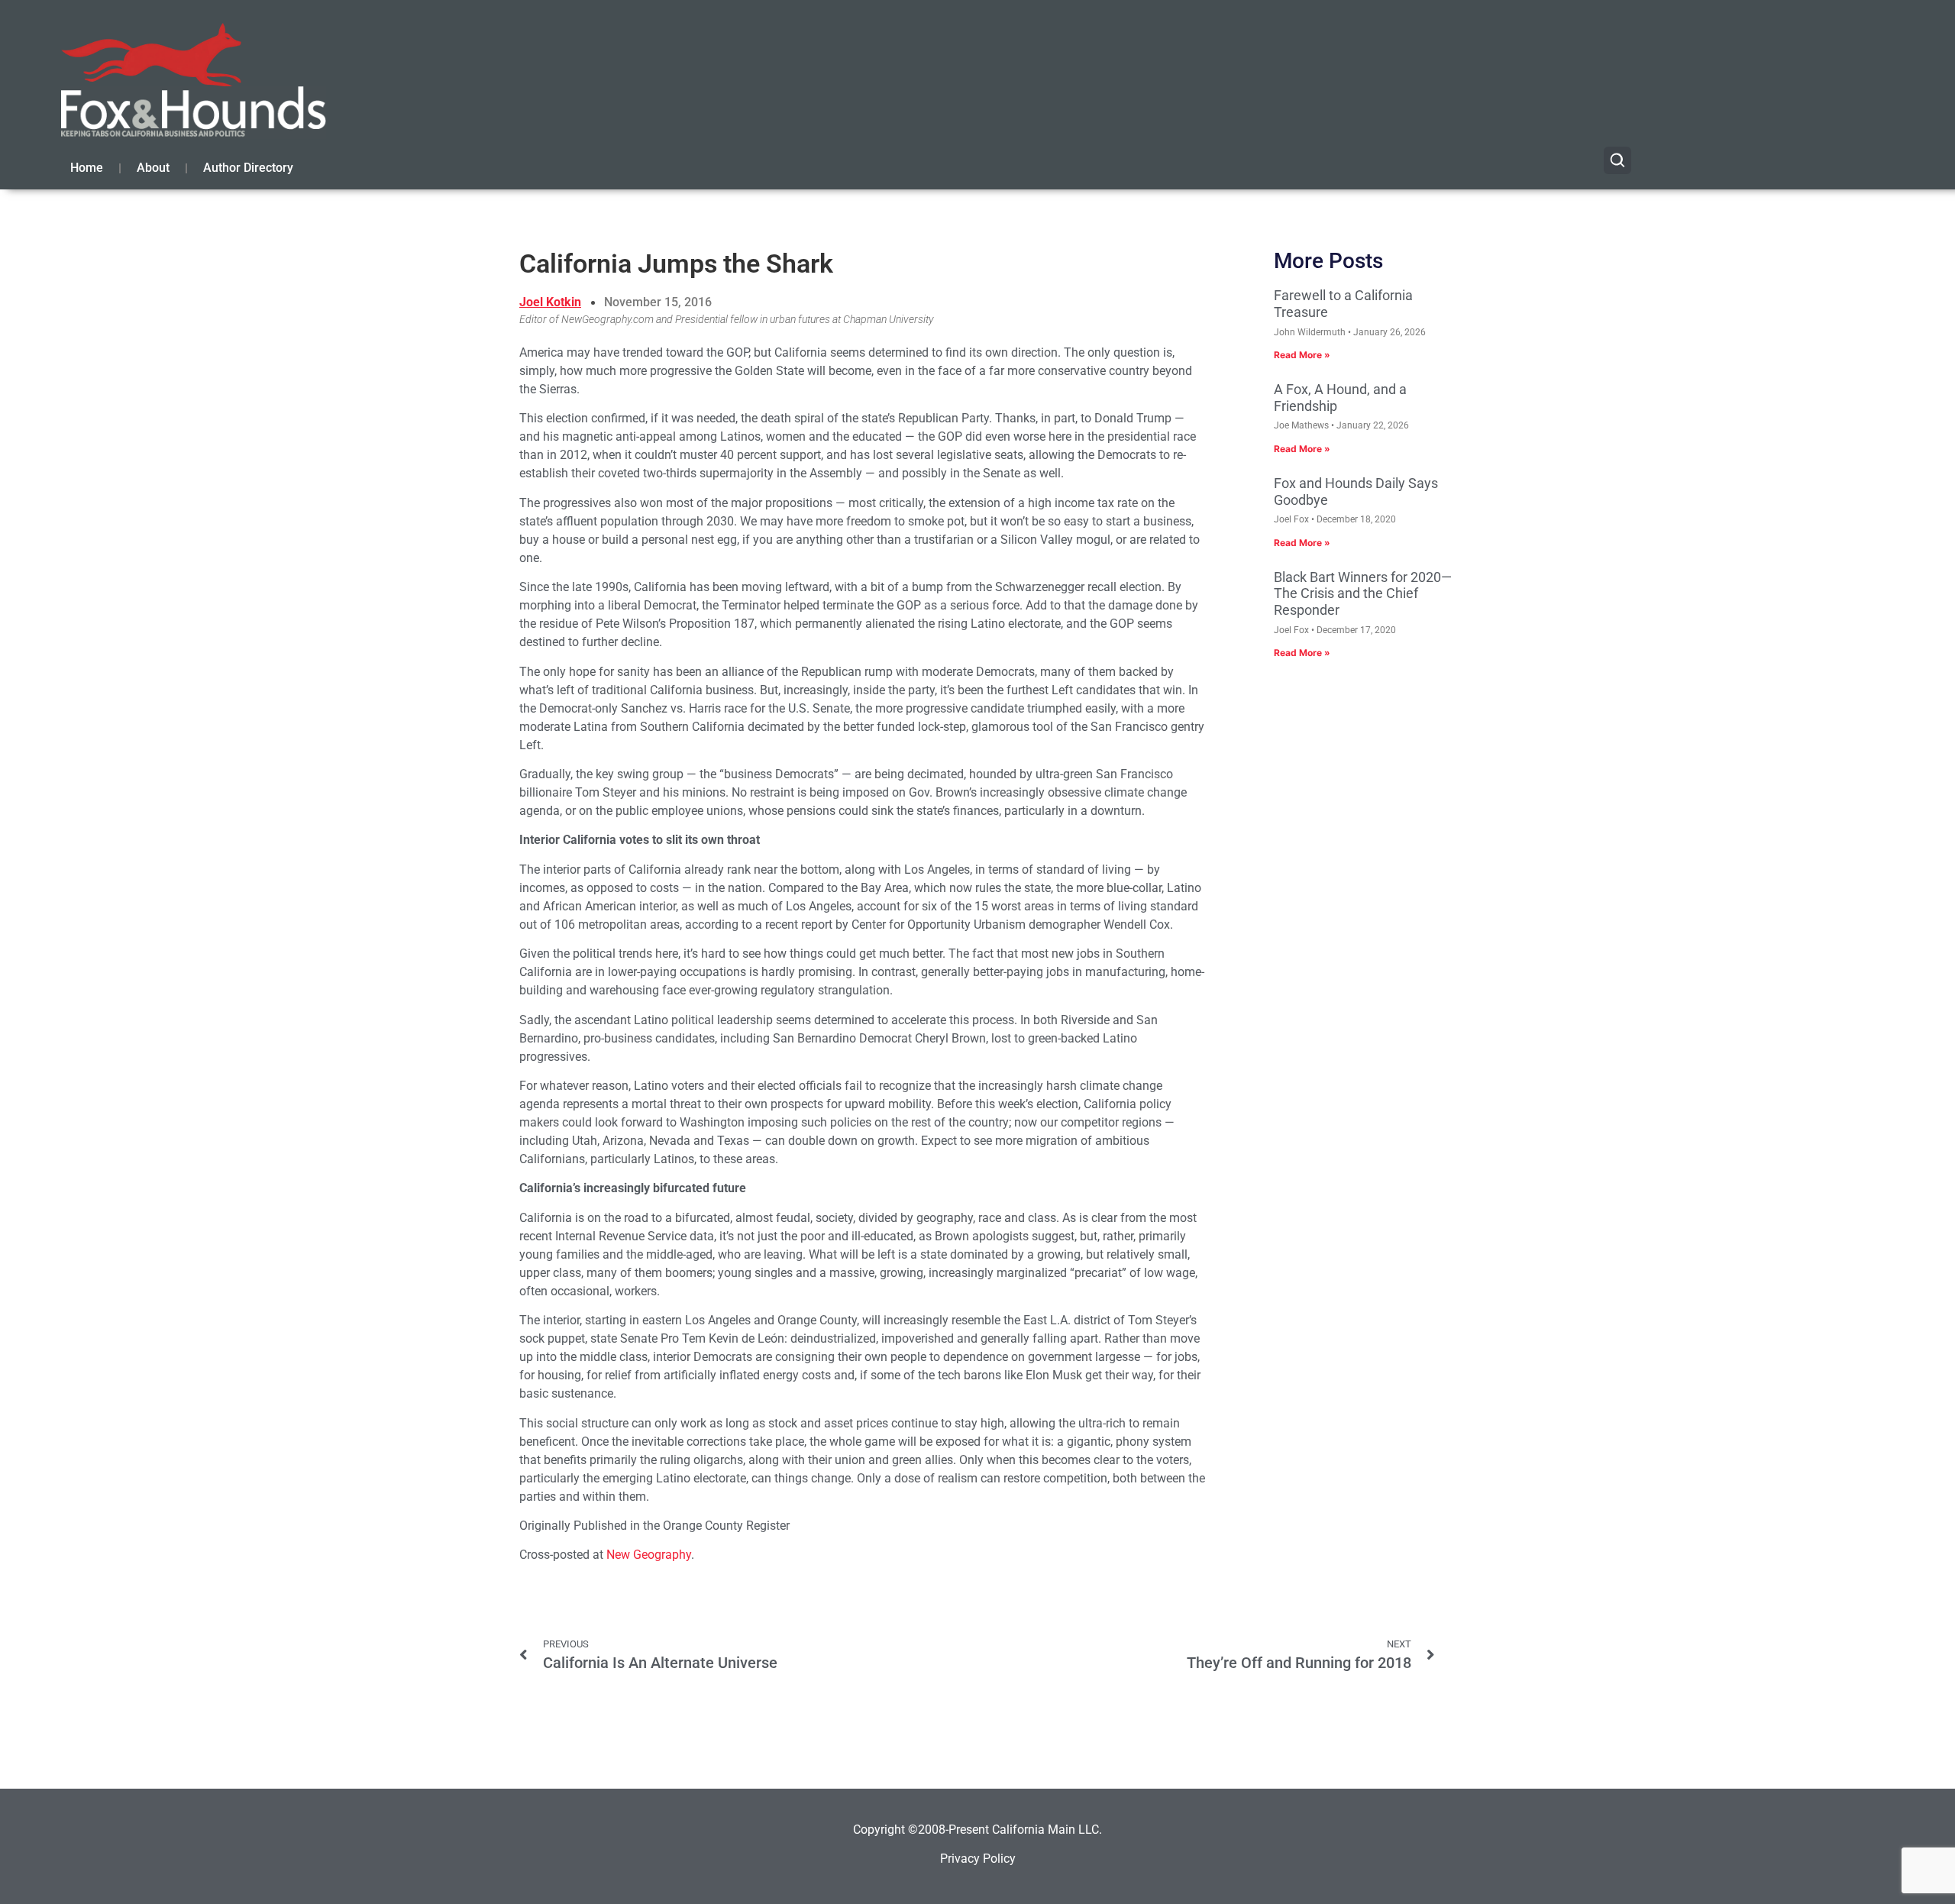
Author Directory (248, 168)
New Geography (649, 1555)
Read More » (1302, 355)
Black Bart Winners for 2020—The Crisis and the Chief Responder (1363, 593)
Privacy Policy (978, 1859)
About (153, 168)
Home (87, 168)
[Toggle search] (1617, 160)
